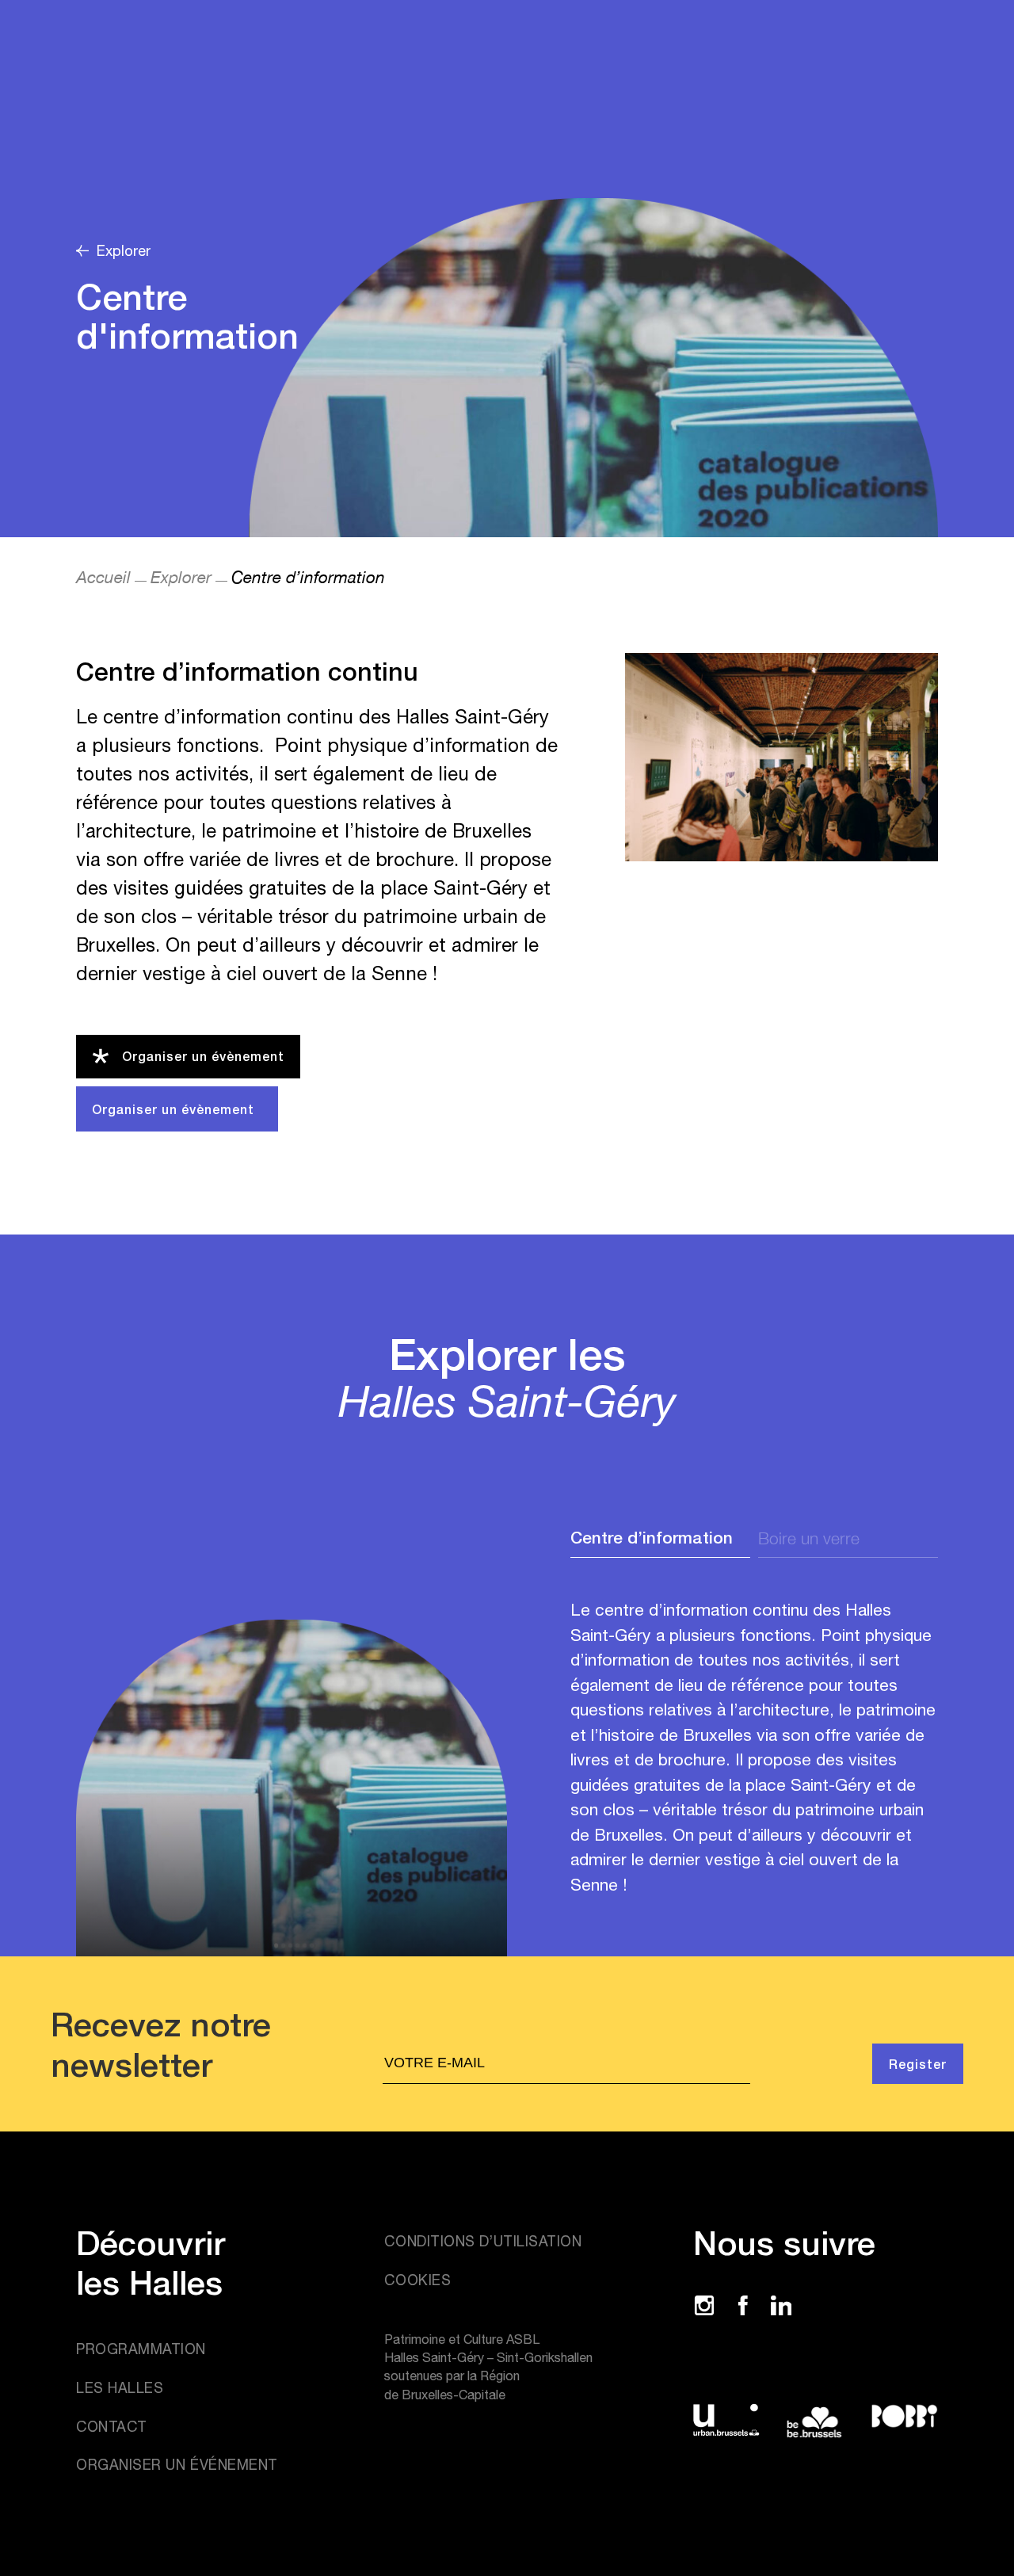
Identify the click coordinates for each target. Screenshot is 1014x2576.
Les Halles (120, 2388)
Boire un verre (809, 1538)
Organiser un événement (177, 2465)
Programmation (141, 2349)
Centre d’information (652, 1538)
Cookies (417, 2280)
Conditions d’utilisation (483, 2241)
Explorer (181, 577)
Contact (112, 2427)
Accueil (103, 577)
